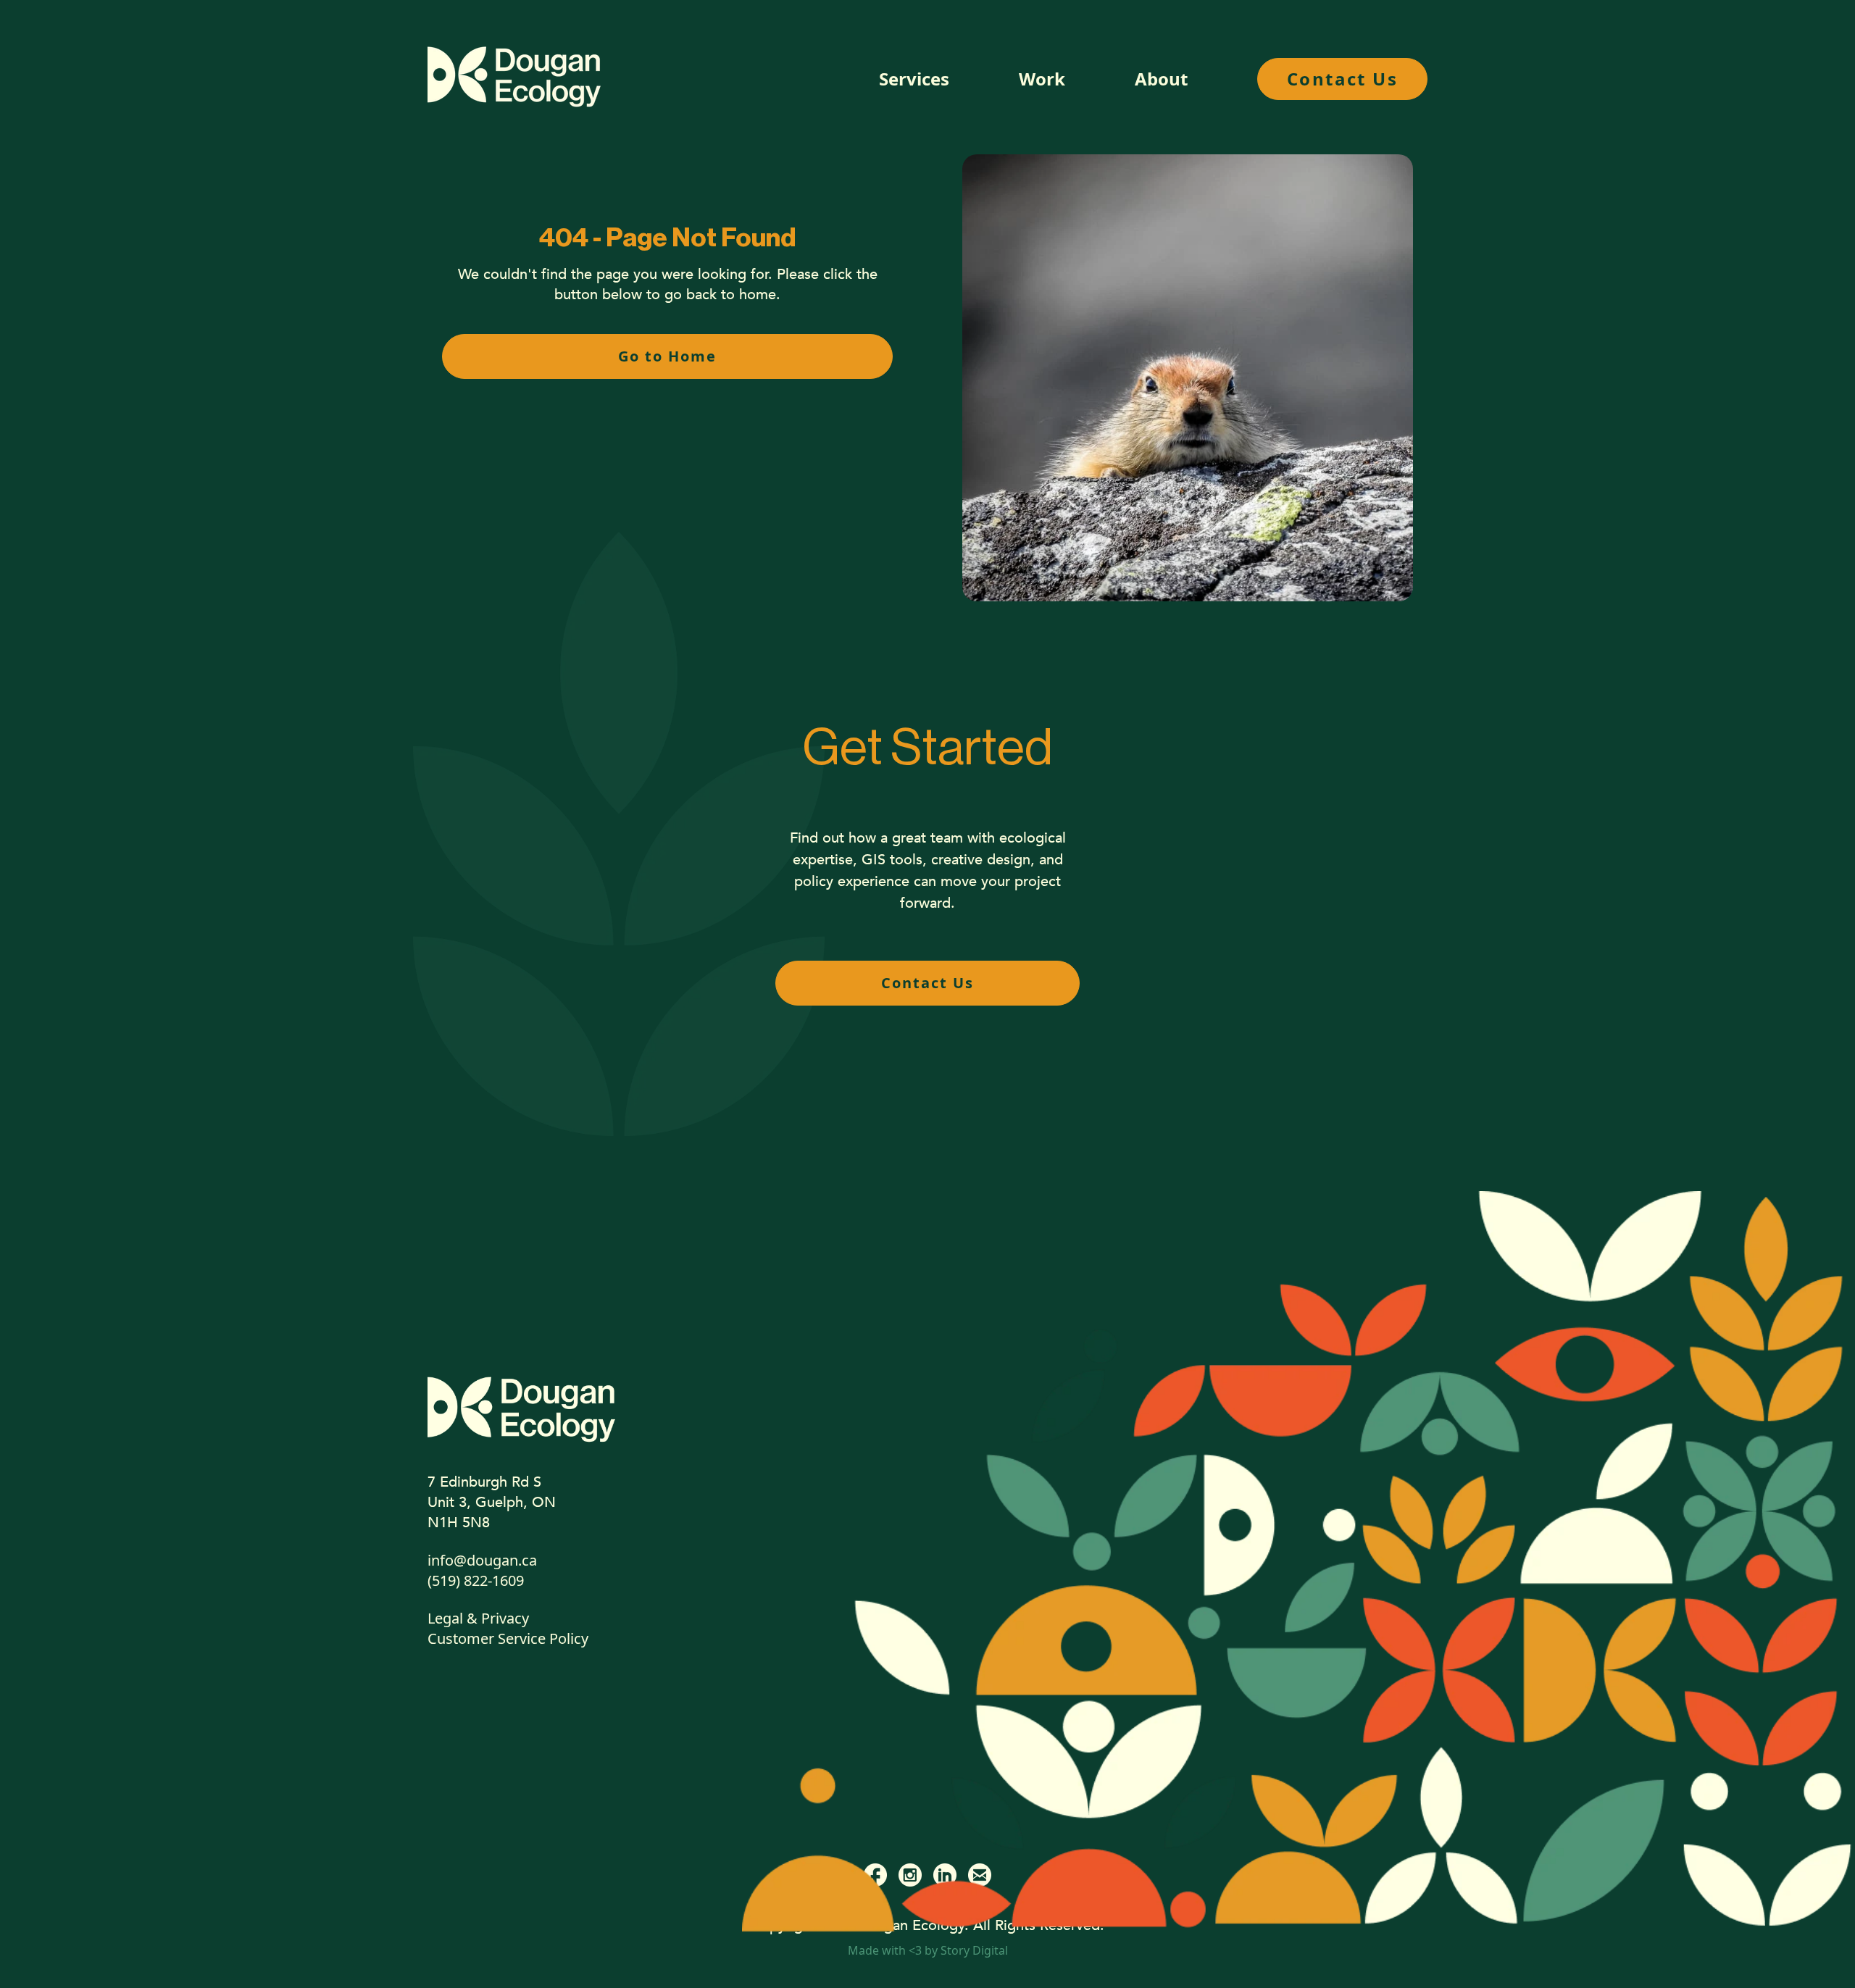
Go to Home (667, 356)
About (1161, 79)
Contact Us (1342, 79)
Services (914, 79)
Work (1042, 79)
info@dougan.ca (482, 1560)
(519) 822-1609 (476, 1580)
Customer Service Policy (508, 1638)
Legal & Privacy (478, 1618)
